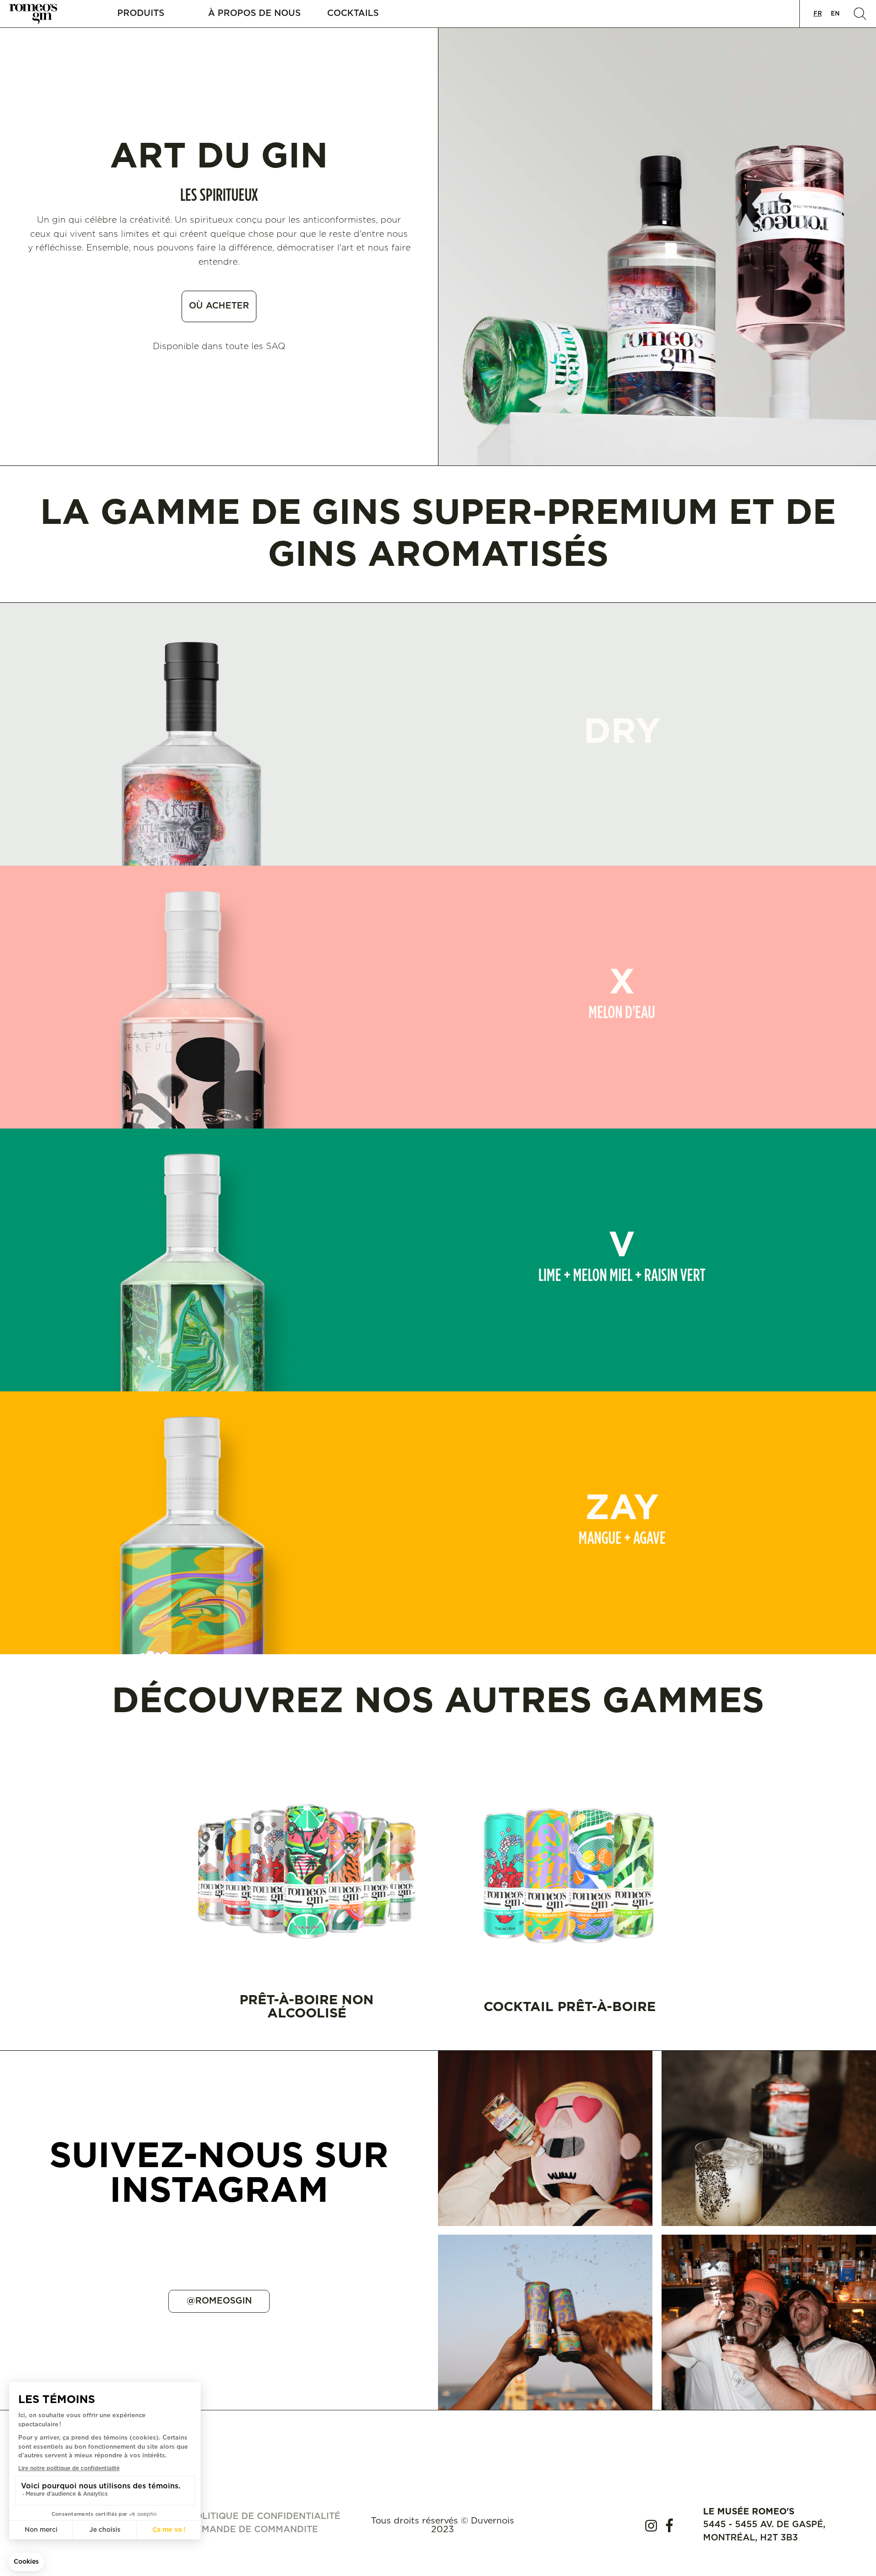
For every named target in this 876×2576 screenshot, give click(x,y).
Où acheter (219, 306)
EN (835, 14)
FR (818, 14)
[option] (835, 14)
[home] (39, 14)
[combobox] (818, 14)
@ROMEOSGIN (219, 2301)
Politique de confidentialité (265, 2516)
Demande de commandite (253, 2530)
